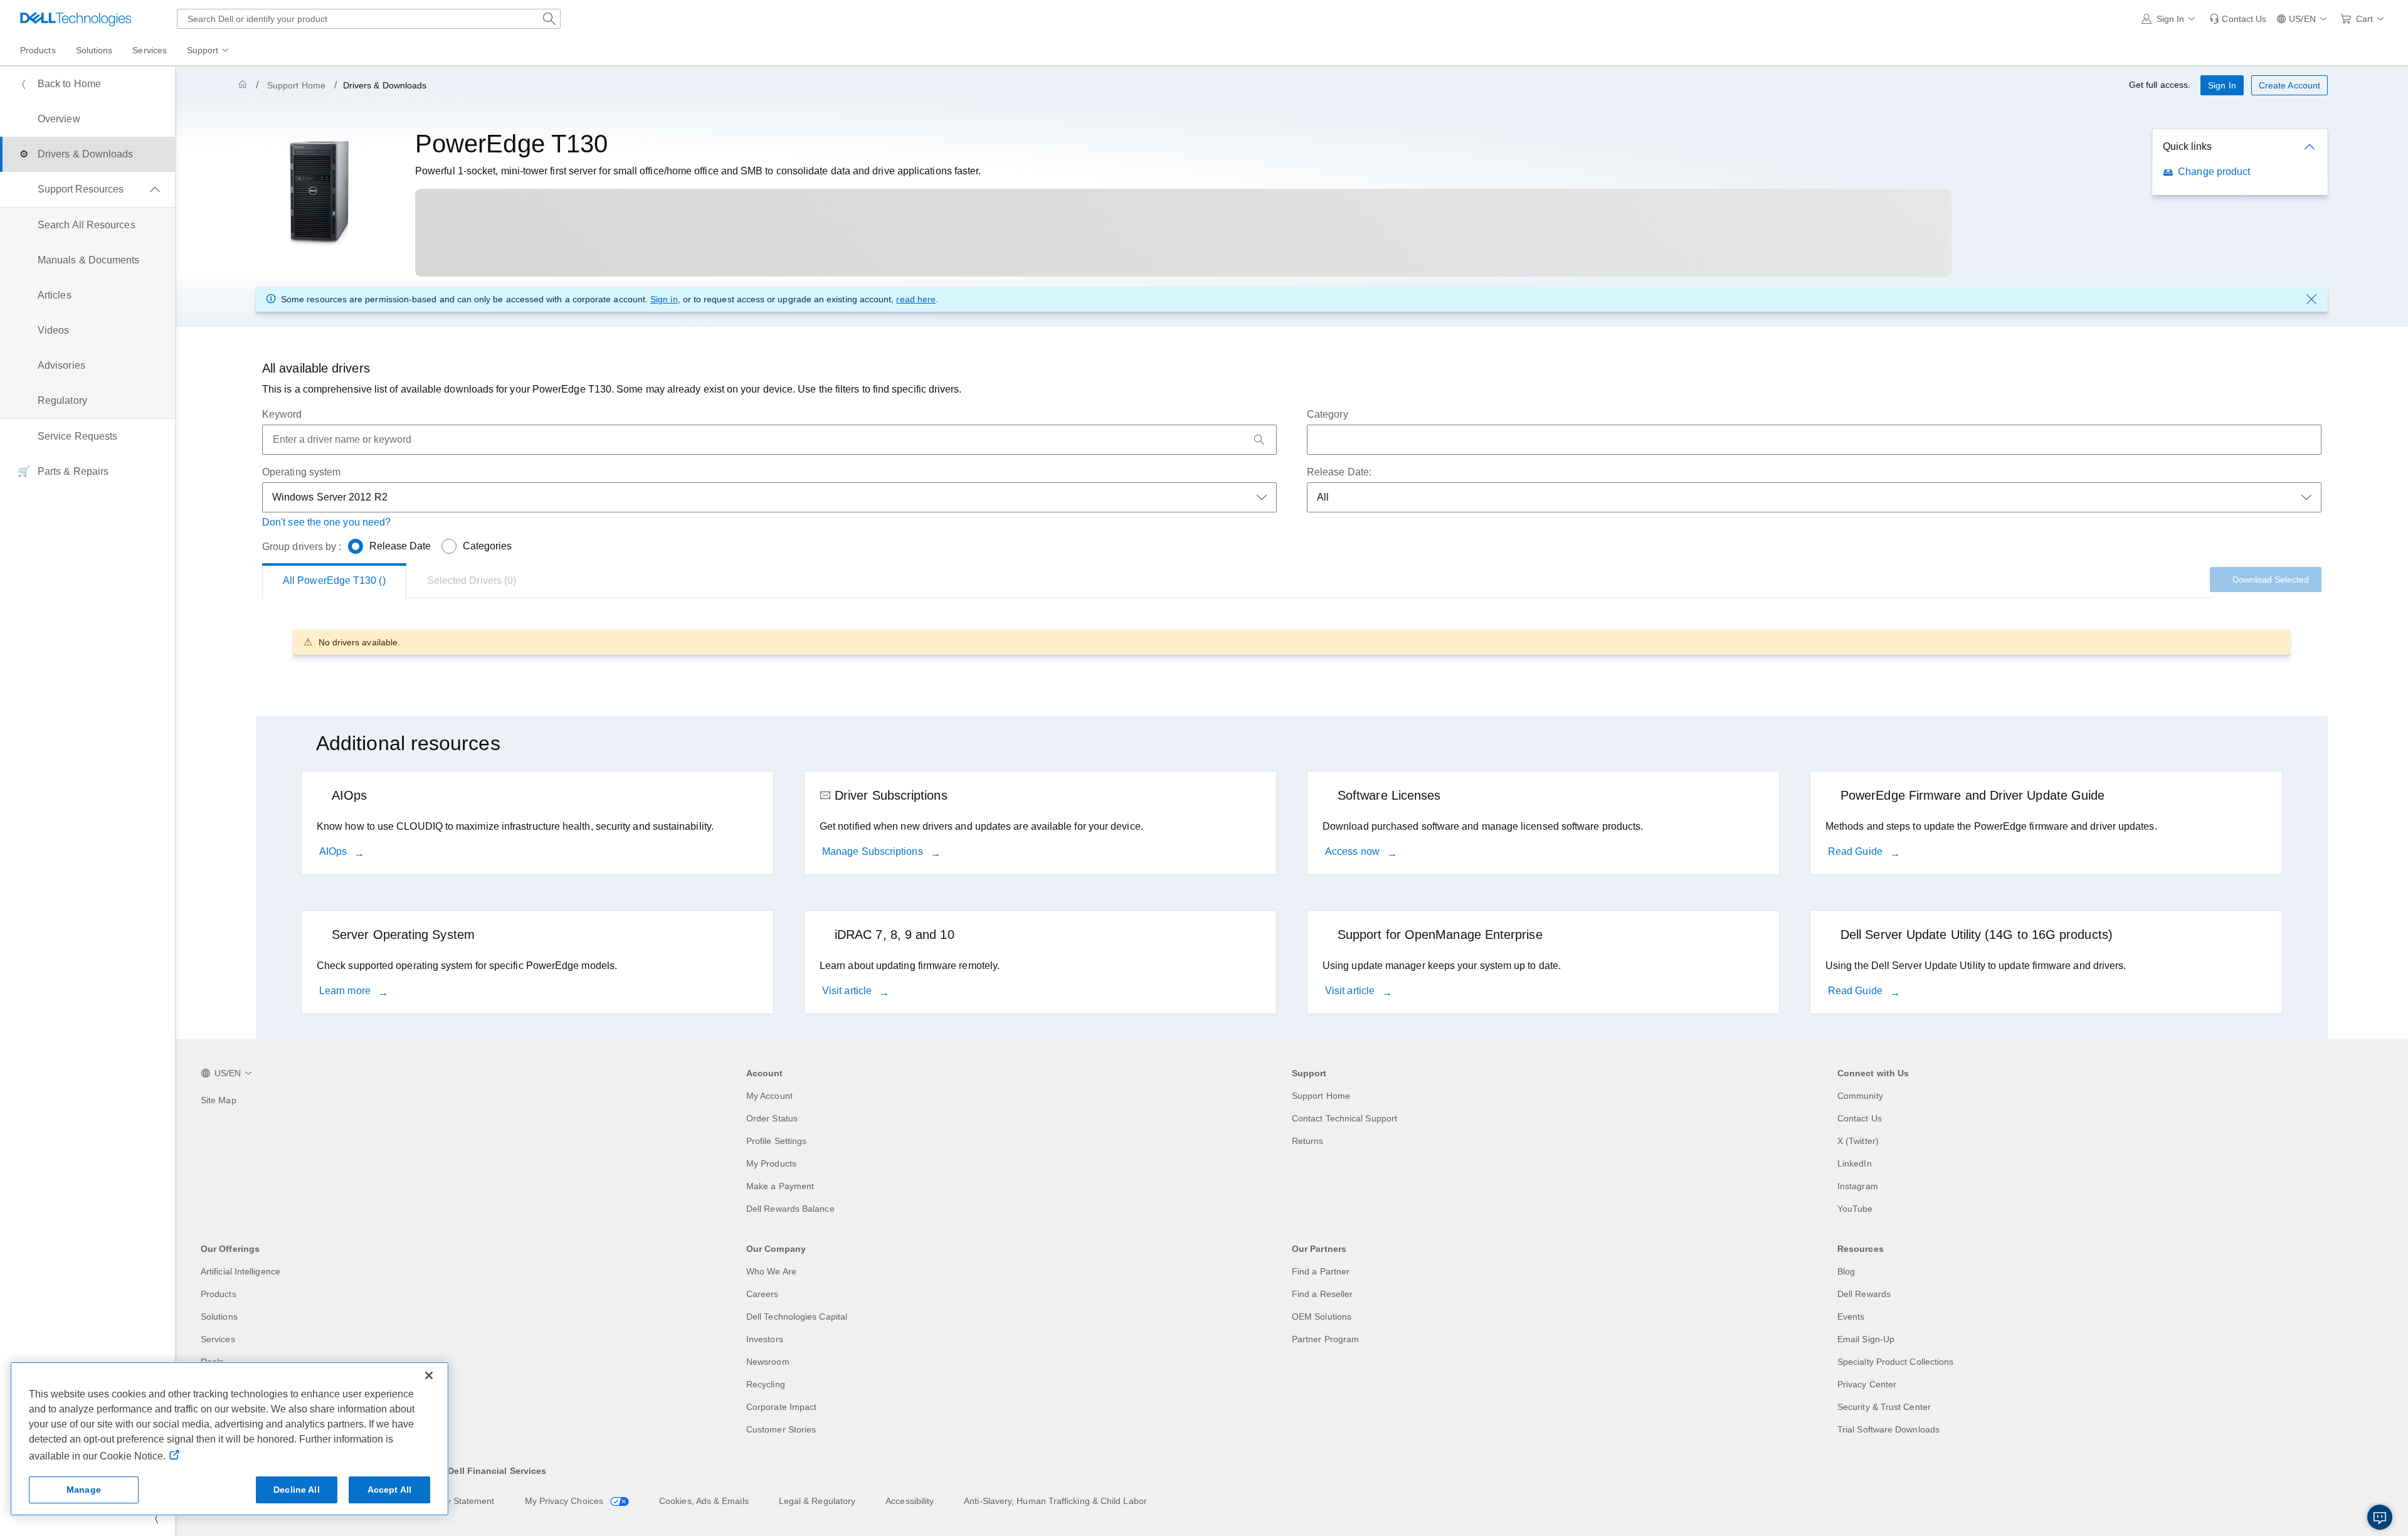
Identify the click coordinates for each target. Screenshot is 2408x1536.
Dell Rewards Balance (790, 1209)
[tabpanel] (1292, 642)
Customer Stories (781, 1429)
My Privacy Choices (566, 1501)
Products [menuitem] (38, 50)
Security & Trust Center (1884, 1407)
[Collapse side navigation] (156, 1518)
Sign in (664, 299)
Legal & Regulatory (817, 1501)
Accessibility (910, 1501)
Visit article (848, 991)
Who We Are (771, 1271)
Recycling (766, 1384)
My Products (771, 1163)
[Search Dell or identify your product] (549, 19)
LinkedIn (1855, 1163)
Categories (488, 546)
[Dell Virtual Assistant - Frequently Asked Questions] (2380, 1517)
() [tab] (334, 580)
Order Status (772, 1118)
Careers (763, 1294)
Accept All (389, 1490)
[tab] (472, 581)
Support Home (296, 85)
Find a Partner (1321, 1271)
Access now (1354, 851)
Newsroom (768, 1362)
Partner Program (1325, 1339)
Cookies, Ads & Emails (704, 1501)
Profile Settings (776, 1141)
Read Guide (1856, 851)
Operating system (301, 472)
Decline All (297, 1490)
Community (1860, 1096)
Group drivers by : (302, 547)
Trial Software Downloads (1888, 1429)
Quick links (2187, 146)
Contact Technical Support (1344, 1118)
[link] (2238, 19)
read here (916, 299)
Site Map (219, 1100)
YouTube (1855, 1209)
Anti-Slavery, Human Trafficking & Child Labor (1055, 1501)
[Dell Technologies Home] (76, 19)
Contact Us (1860, 1118)
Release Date (400, 546)
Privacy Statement (458, 1501)
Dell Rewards (1864, 1294)
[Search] (1259, 440)
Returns (1308, 1141)
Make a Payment (780, 1186)
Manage (84, 1490)
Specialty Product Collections (1895, 1362)
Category (1328, 414)
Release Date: (1339, 472)
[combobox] (369, 19)
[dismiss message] (2311, 299)
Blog (1846, 1271)
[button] (2171, 19)
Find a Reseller (1322, 1294)
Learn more (346, 991)
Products (219, 1294)
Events (1851, 1316)
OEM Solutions (1322, 1316)
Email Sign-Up (1866, 1339)
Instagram (1858, 1186)
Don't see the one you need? (326, 522)
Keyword (282, 414)
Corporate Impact (781, 1407)
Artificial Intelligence (240, 1271)
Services (218, 1339)
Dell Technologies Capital (797, 1316)
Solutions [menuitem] (94, 50)
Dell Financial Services (497, 1471)
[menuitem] (209, 51)
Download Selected (2271, 580)
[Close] (429, 1375)
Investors (765, 1339)
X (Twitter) (1858, 1141)
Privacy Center (1867, 1384)
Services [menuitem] (150, 50)
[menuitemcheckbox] (87, 189)
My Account (769, 1096)
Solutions (219, 1316)
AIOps (334, 851)
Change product (2214, 172)
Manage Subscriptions (874, 851)
